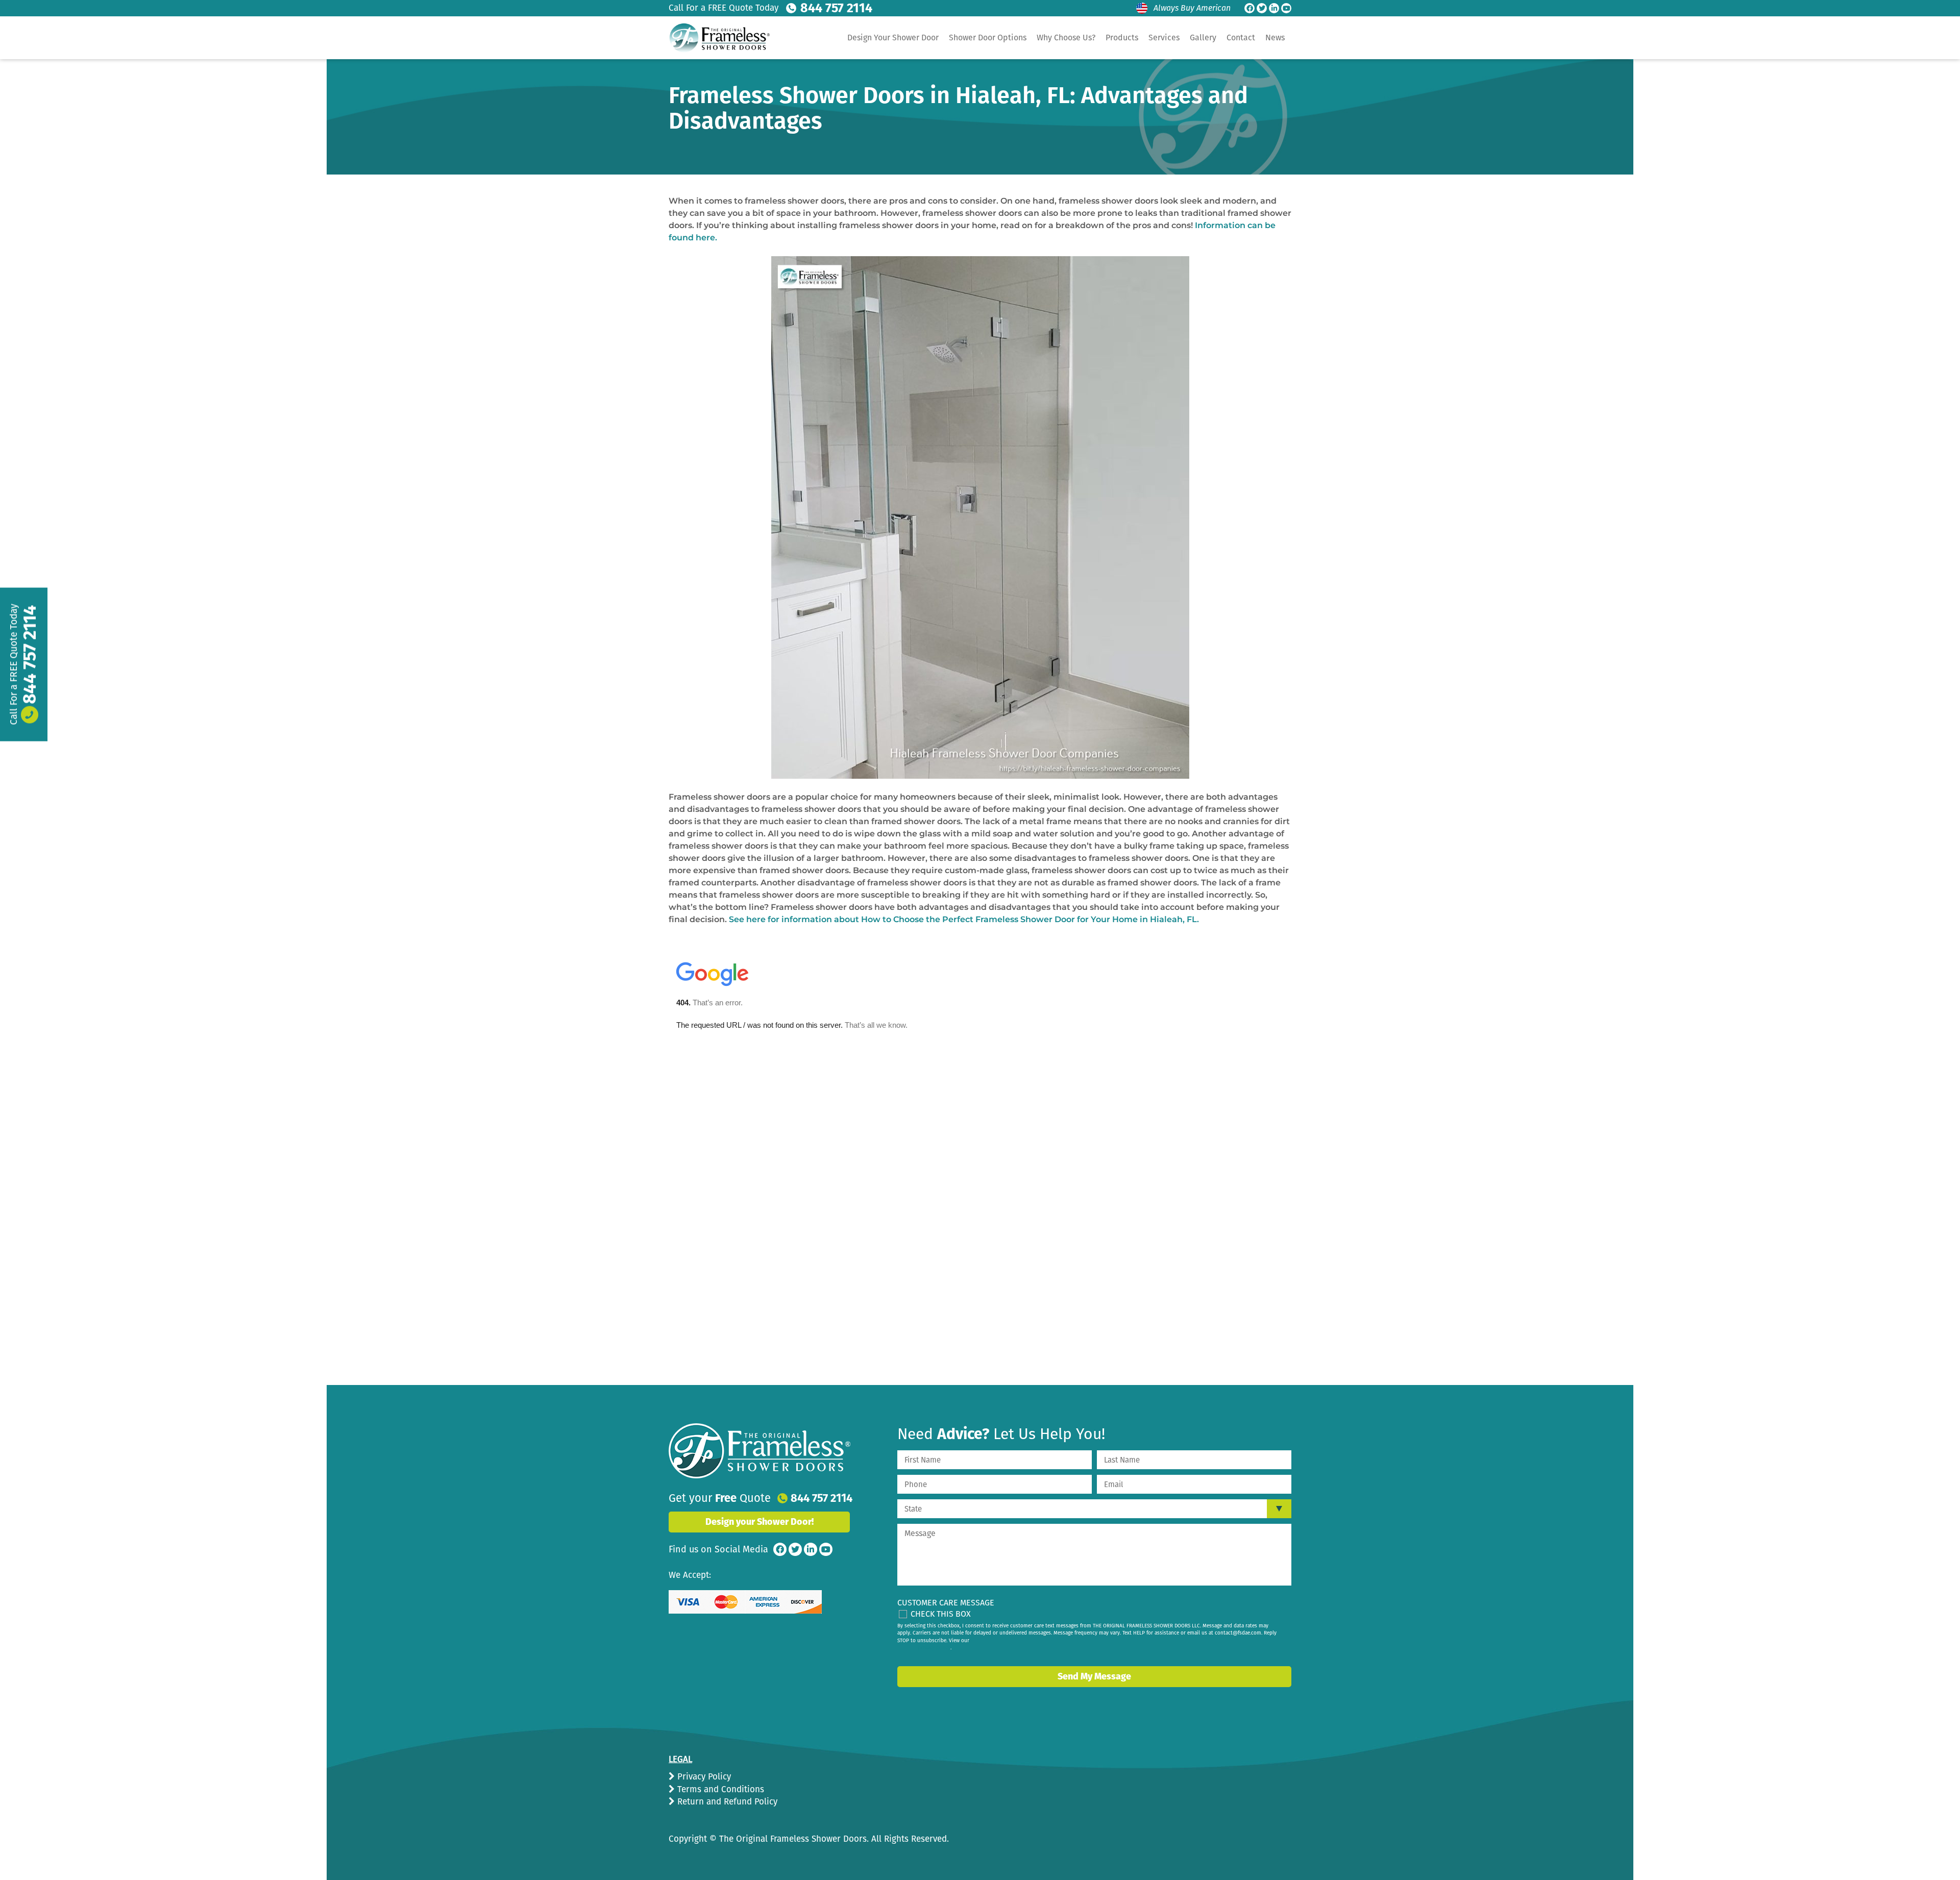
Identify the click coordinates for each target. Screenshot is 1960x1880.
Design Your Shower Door (893, 38)
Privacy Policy (703, 1777)
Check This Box (941, 1614)
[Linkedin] (1274, 8)
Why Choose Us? (1066, 38)
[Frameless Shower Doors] (759, 1451)
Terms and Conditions (719, 1789)
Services (1164, 38)
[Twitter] (1262, 8)
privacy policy (934, 1648)
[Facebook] (1249, 8)
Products (1122, 38)
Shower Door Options (988, 38)
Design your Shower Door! (759, 1522)
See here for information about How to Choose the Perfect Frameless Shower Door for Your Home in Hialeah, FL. (964, 919)
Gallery (1203, 38)
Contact (1241, 38)
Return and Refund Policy (726, 1802)
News (1275, 38)
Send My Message (1094, 1676)
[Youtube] (1286, 8)
